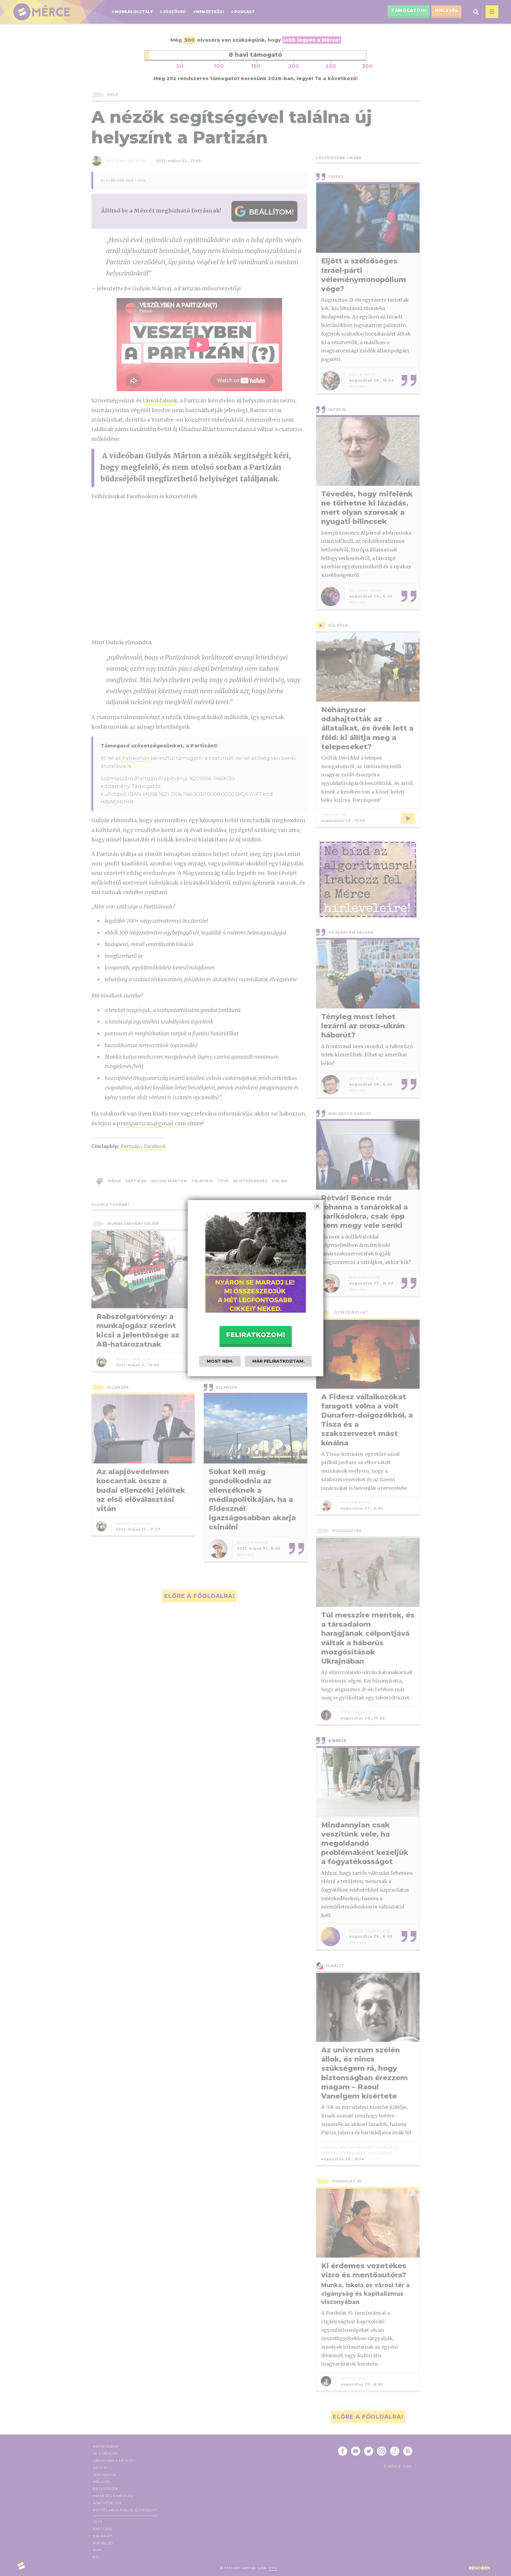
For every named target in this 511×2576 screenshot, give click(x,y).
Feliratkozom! (256, 1335)
